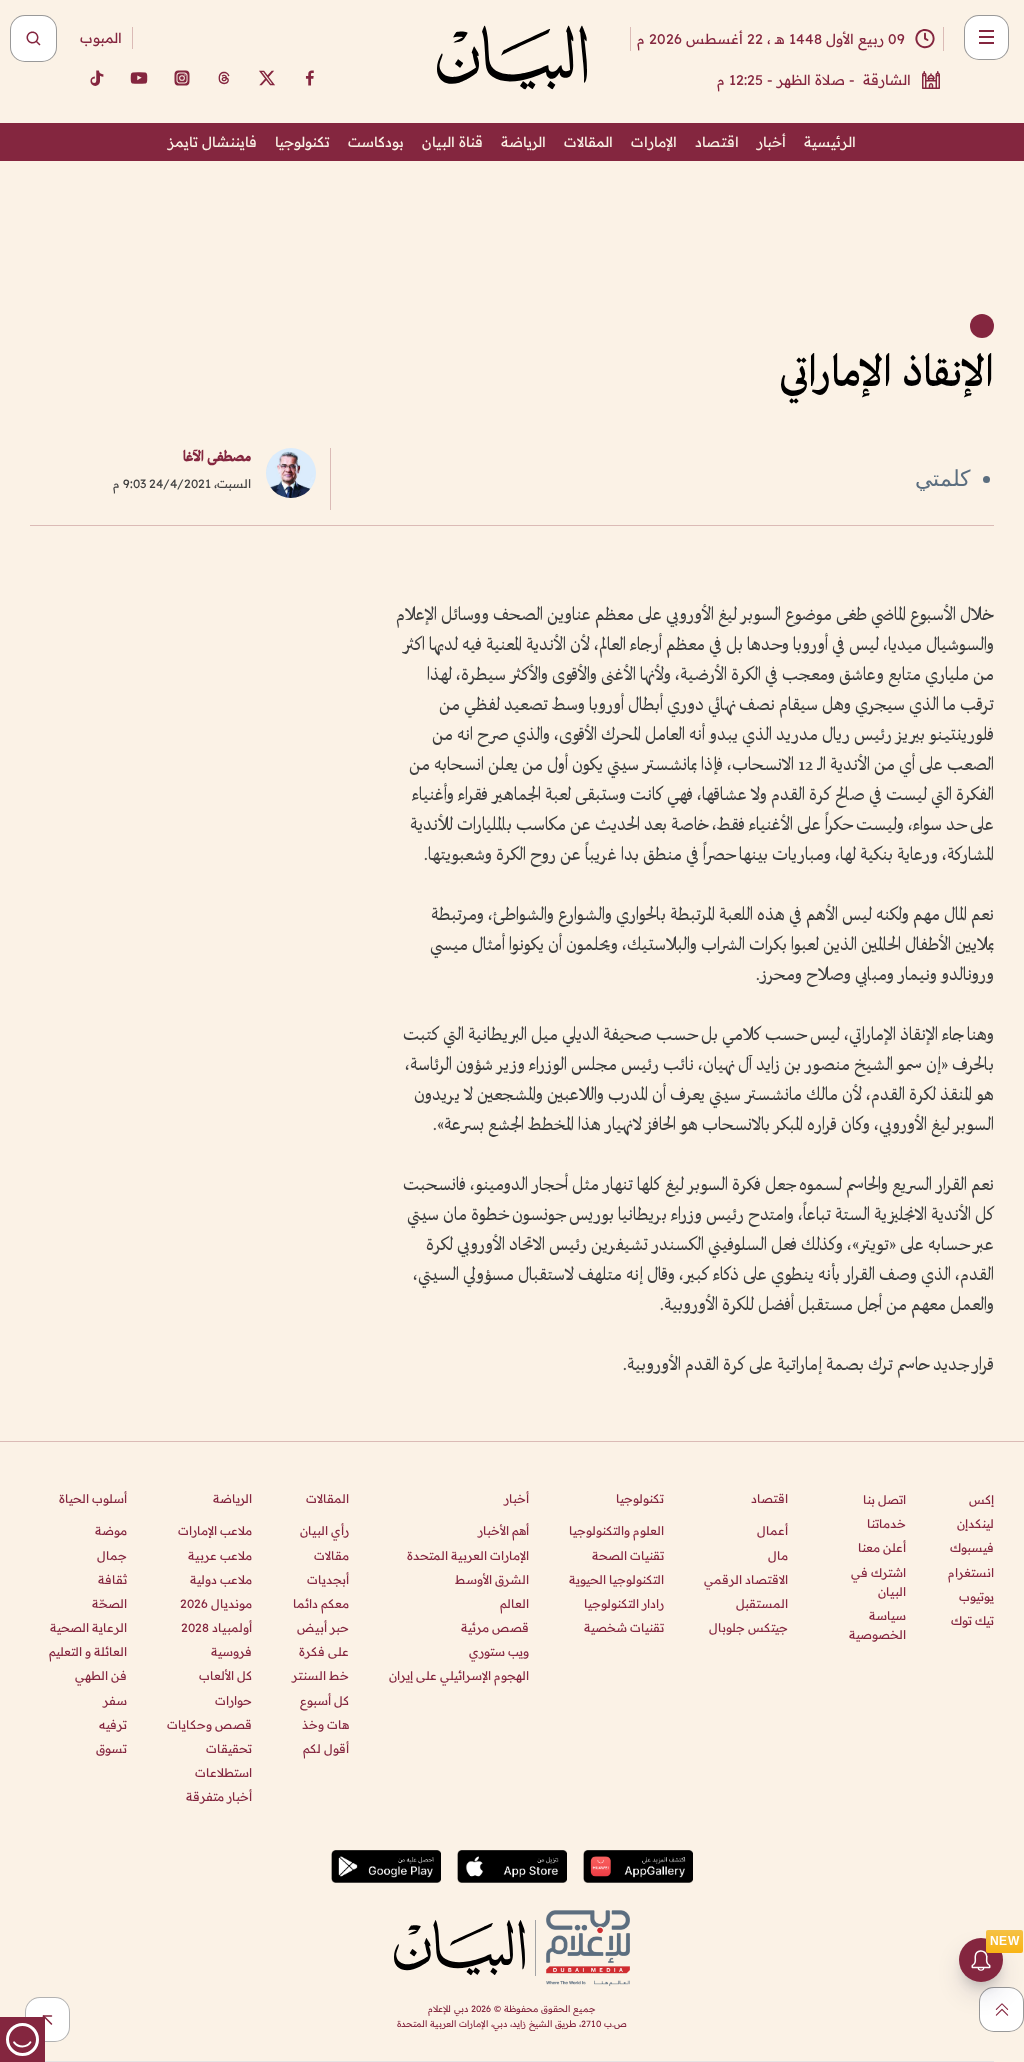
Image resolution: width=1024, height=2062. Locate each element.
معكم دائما (321, 1603)
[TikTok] (96, 78)
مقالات (331, 1555)
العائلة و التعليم (88, 1651)
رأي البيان (324, 1530)
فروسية (231, 1651)
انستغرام (971, 1572)
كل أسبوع (324, 1700)
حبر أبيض (323, 1627)
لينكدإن (975, 1523)
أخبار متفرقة (219, 1796)
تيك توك (972, 1620)
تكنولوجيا (302, 142)
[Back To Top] (1001, 2009)
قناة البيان (452, 142)
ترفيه (113, 1724)
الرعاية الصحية (88, 1627)
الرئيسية (830, 142)
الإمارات (654, 142)
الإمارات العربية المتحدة (468, 1555)
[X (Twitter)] (267, 78)
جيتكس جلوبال (748, 1627)
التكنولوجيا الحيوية (616, 1579)
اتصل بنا (884, 1499)
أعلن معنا (882, 1547)
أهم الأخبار (503, 1530)
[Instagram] (182, 78)
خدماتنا (886, 1523)
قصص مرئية (495, 1627)
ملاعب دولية (221, 1579)
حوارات (233, 1700)
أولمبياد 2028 (216, 1627)
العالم (514, 1603)
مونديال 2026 (216, 1603)
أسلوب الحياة (93, 1498)
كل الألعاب (225, 1675)
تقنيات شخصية (624, 1627)
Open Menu (986, 37)
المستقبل (762, 1603)
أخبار (771, 142)
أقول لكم (326, 1748)
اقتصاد (717, 142)
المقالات (588, 142)
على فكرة (324, 1651)
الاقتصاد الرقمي (746, 1579)
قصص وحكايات (209, 1724)
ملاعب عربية (220, 1555)
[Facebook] (310, 78)
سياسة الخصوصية (877, 1625)
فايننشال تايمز (212, 142)
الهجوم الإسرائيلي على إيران (459, 1675)
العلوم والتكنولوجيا (616, 1530)
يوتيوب (976, 1596)
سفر (115, 1700)
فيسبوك (972, 1547)
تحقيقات (229, 1748)
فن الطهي (101, 1675)
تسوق (111, 1748)
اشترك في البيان (878, 1582)
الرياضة (523, 142)
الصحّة (109, 1603)
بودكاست (376, 142)
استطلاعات (223, 1772)
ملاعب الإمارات (215, 1530)
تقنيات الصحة (628, 1555)
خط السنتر (320, 1675)
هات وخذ (325, 1724)
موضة (111, 1530)
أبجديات (328, 1579)
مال (778, 1555)
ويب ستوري (499, 1651)
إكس (981, 1499)
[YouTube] (139, 78)
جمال (112, 1555)
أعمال (772, 1530)
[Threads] (224, 78)
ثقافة (112, 1579)
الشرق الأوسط (492, 1579)
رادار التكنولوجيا (624, 1603)
